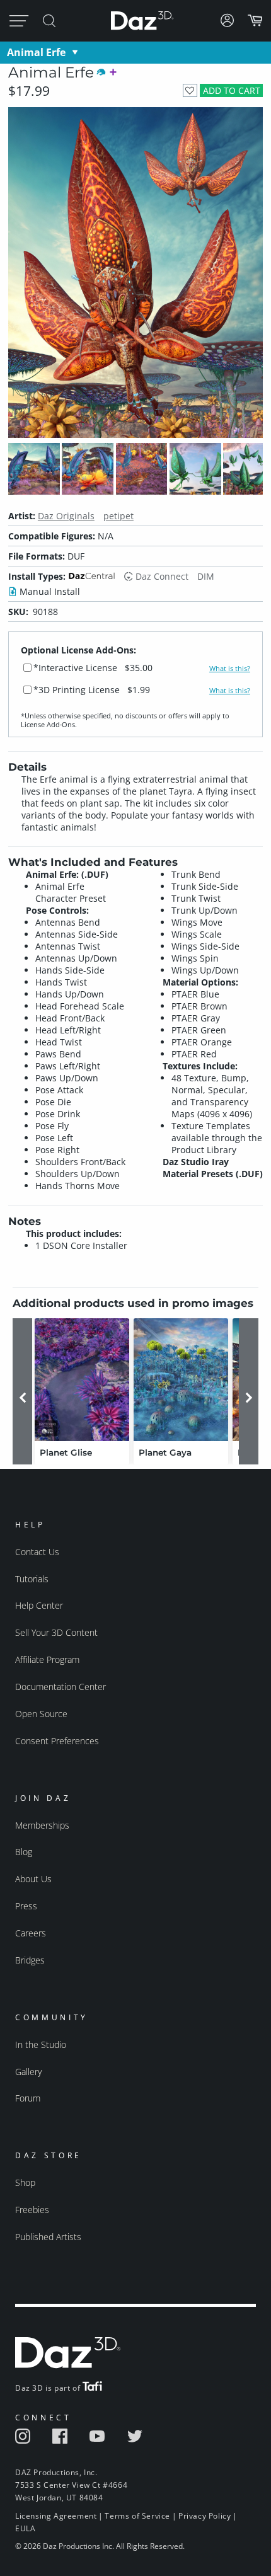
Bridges (30, 1960)
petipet (118, 516)
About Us (33, 1879)
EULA (25, 2528)
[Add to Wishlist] (190, 90)
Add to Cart (232, 90)
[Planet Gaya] (181, 1380)
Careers (31, 1933)
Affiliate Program (47, 1659)
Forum (28, 2098)
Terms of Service (137, 2516)
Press (26, 1906)
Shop (25, 2182)
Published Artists (48, 2237)
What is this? (230, 669)
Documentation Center (61, 1687)
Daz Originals (66, 516)
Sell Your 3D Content (56, 1632)
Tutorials (32, 1579)
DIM (206, 576)
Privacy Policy (205, 2516)
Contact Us (37, 1552)
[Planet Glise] (82, 1380)
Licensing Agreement (56, 2516)
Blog (24, 1852)
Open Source (41, 1714)
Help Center (39, 1605)
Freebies (32, 2210)
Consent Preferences (57, 1741)
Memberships (42, 1825)
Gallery (28, 2072)
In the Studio (41, 2044)
